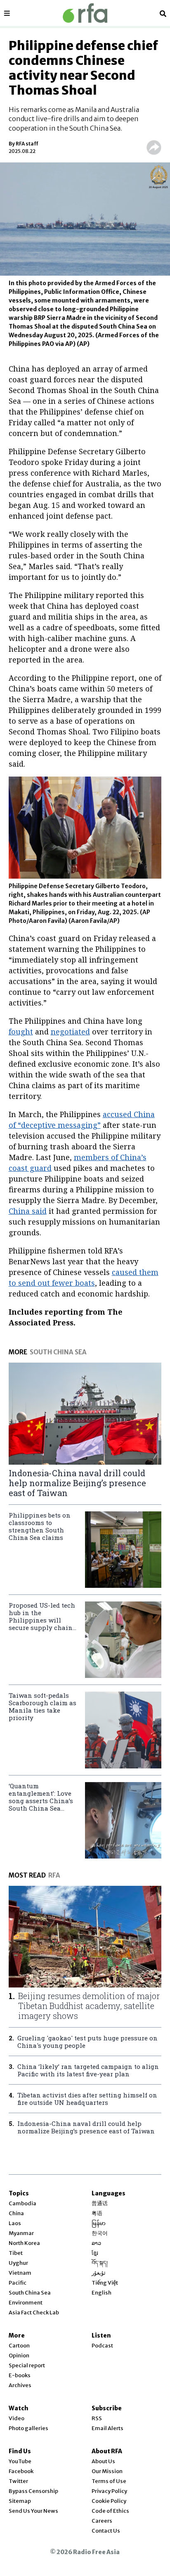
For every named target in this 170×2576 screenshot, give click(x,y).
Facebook (21, 2471)
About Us (103, 2461)
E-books (20, 2375)
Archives (20, 2385)
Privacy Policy (109, 2491)
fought (21, 1032)
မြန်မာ (99, 2223)
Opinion (19, 2356)
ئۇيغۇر (99, 2273)
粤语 (97, 2213)
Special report (27, 2365)
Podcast (102, 2346)
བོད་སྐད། (100, 2263)
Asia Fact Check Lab (34, 2313)
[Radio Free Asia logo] (85, 13)
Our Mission (107, 2471)
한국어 (100, 2233)
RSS (97, 2418)
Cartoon (19, 2346)
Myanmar (21, 2233)
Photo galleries (28, 2428)
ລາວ (96, 2243)
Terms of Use (109, 2481)
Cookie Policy (109, 2501)
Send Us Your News (33, 2511)
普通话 (100, 2203)
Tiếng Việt (105, 2283)
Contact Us (106, 2531)
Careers (102, 2521)
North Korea (24, 2243)
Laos (15, 2223)
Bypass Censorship (33, 2491)
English (102, 2293)
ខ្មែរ (95, 2253)
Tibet (16, 2253)
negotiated (70, 1032)
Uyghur (18, 2263)
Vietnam (20, 2273)
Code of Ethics (110, 2511)
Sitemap (20, 2501)
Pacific (18, 2283)
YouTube (20, 2461)
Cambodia (22, 2203)
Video (17, 2418)
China (16, 2213)
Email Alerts (107, 2428)
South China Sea (30, 2293)
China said (28, 1211)
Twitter (18, 2481)
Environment (26, 2303)
